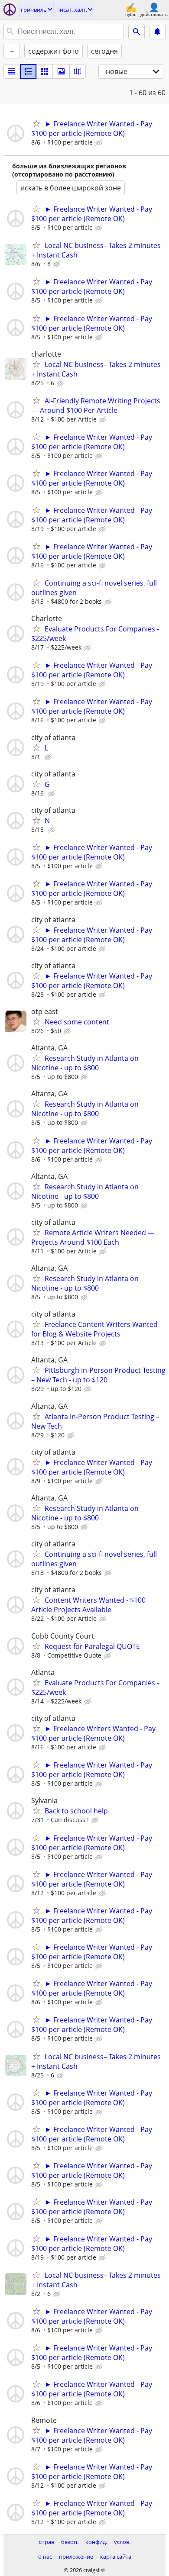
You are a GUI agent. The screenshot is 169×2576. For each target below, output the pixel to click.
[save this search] (157, 32)
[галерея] (61, 71)
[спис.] (12, 71)
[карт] (78, 71)
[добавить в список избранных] (36, 123)
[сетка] (45, 71)
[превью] (28, 71)
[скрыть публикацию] (100, 143)
